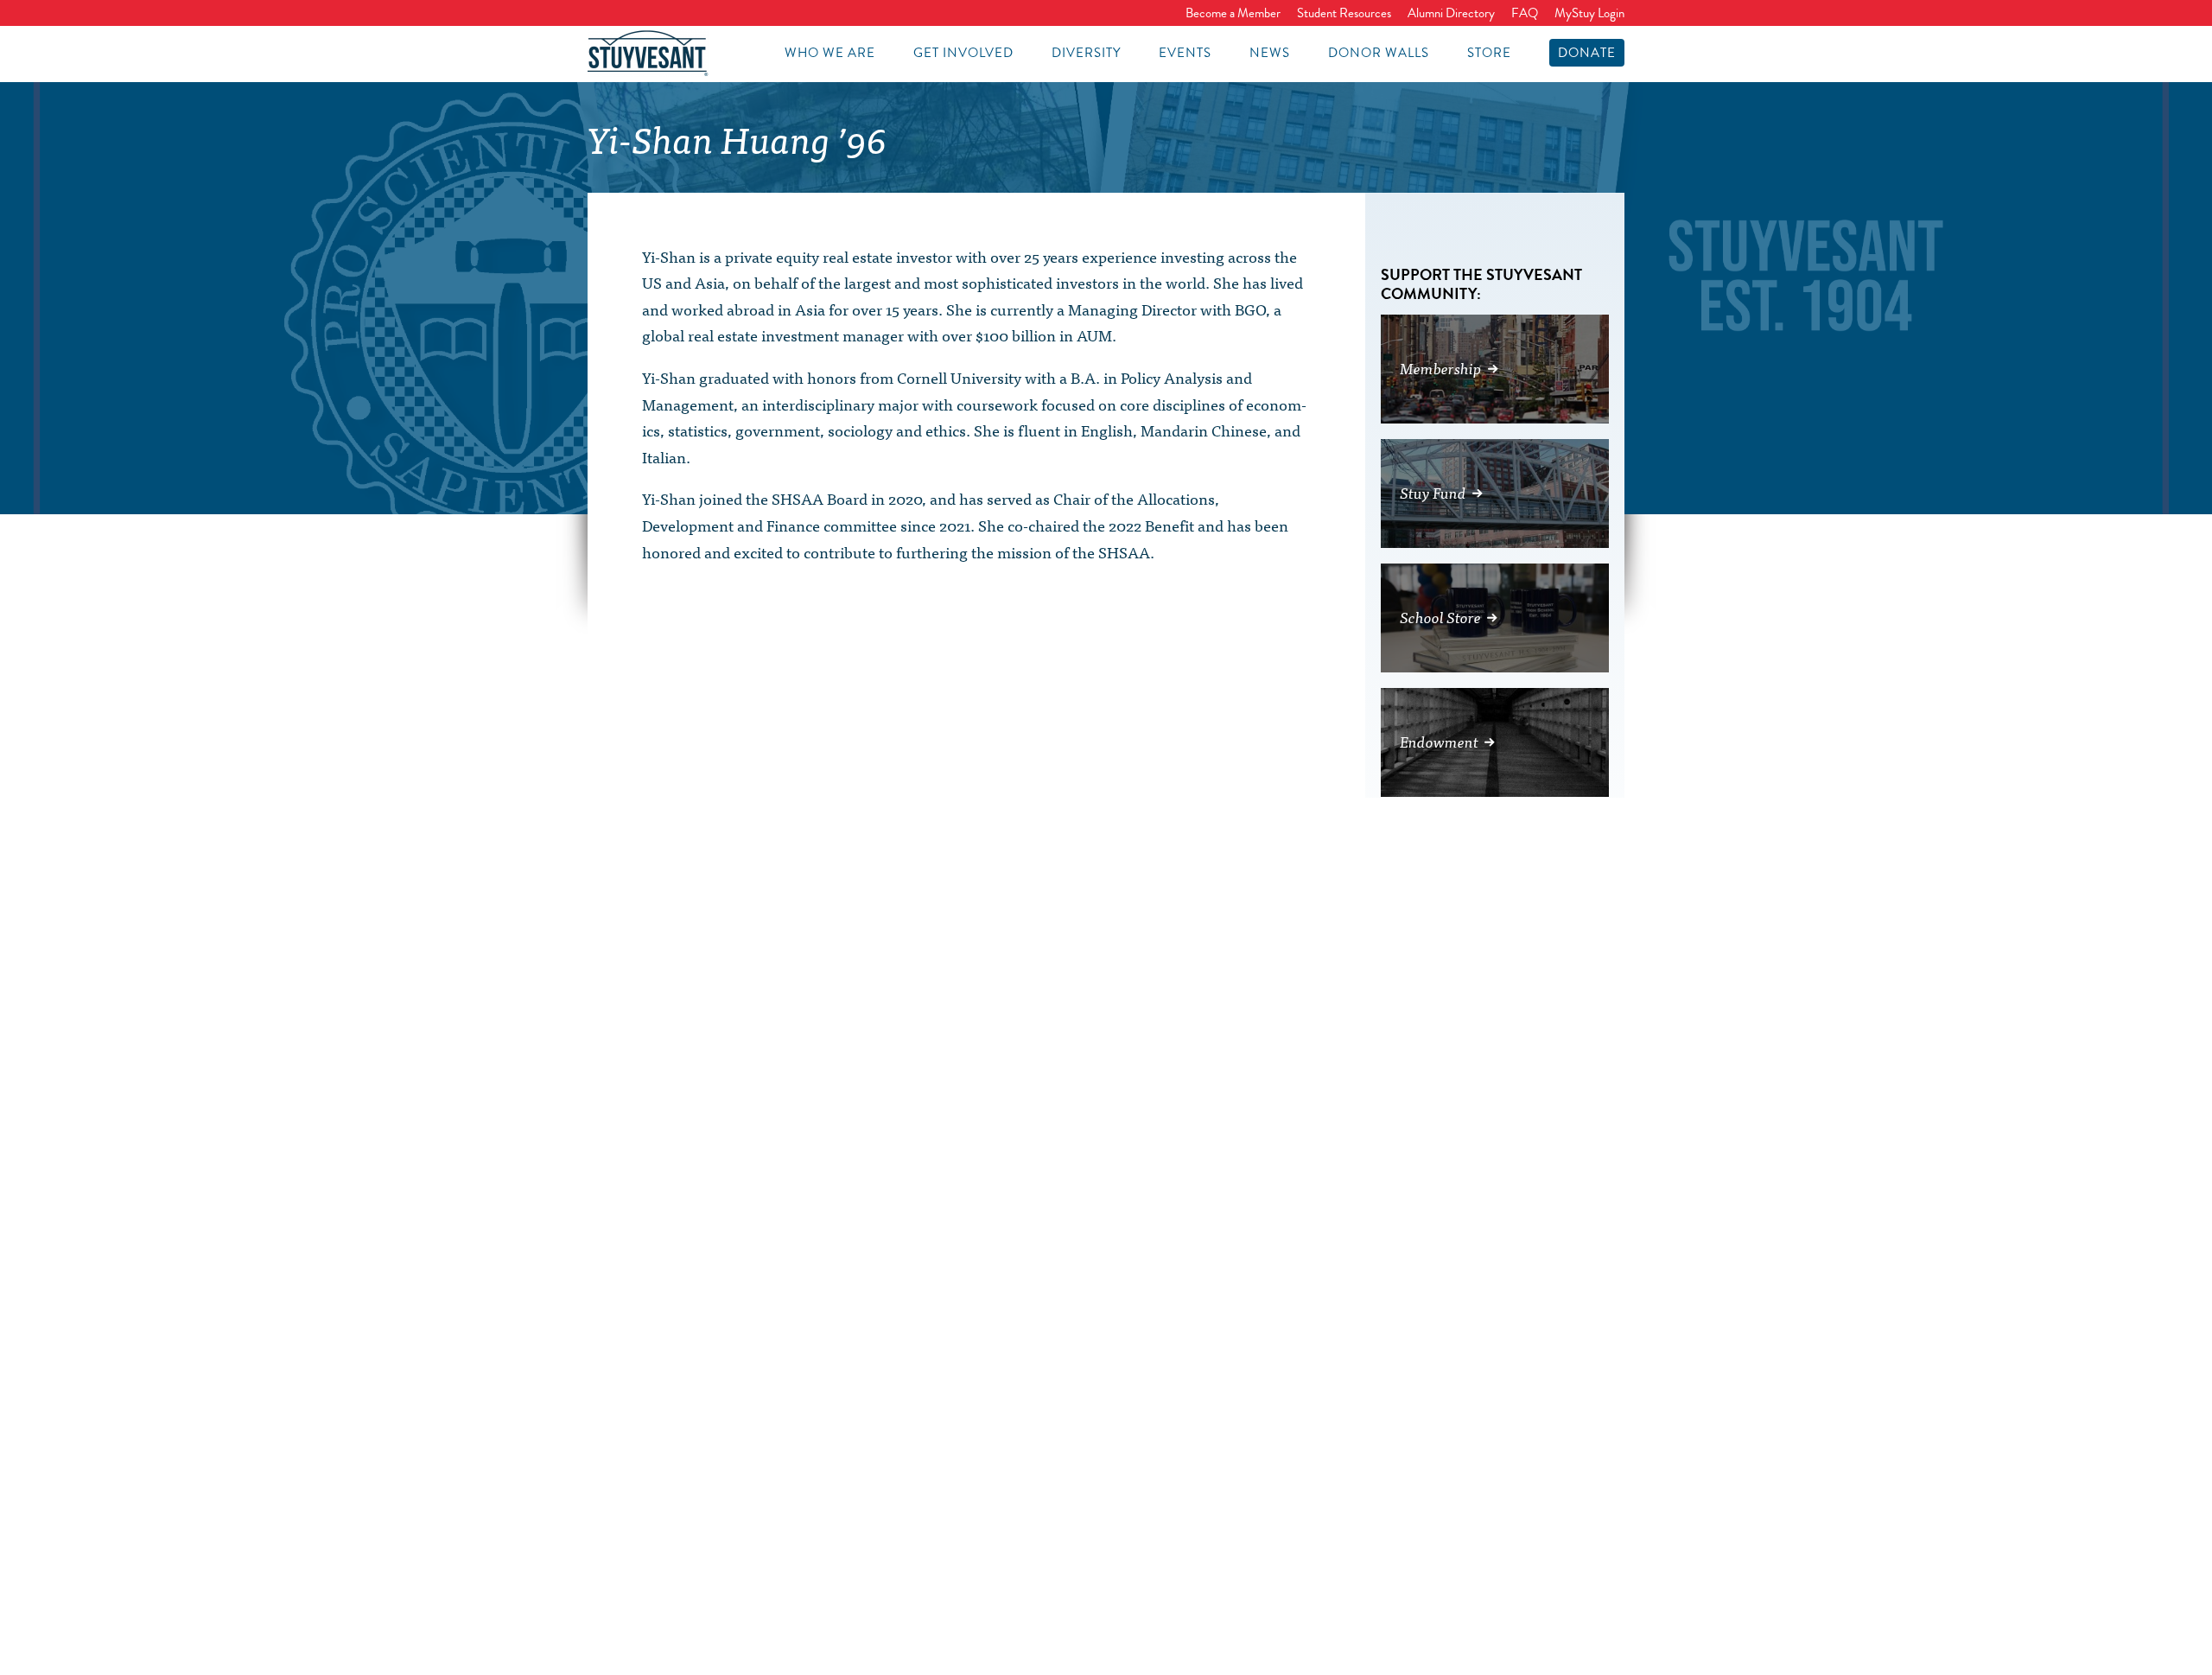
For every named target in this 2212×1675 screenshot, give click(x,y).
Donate (1587, 53)
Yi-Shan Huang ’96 (737, 138)
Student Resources (1344, 13)
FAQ (1525, 13)
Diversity (1086, 53)
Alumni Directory (1451, 13)
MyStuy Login (1589, 13)
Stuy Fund (1433, 492)
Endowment (1439, 741)
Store (1489, 53)
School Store (1440, 617)
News (1270, 53)
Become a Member (1233, 13)
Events (1185, 53)
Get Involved (963, 53)
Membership (1441, 368)
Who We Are (830, 53)
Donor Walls (1379, 53)
